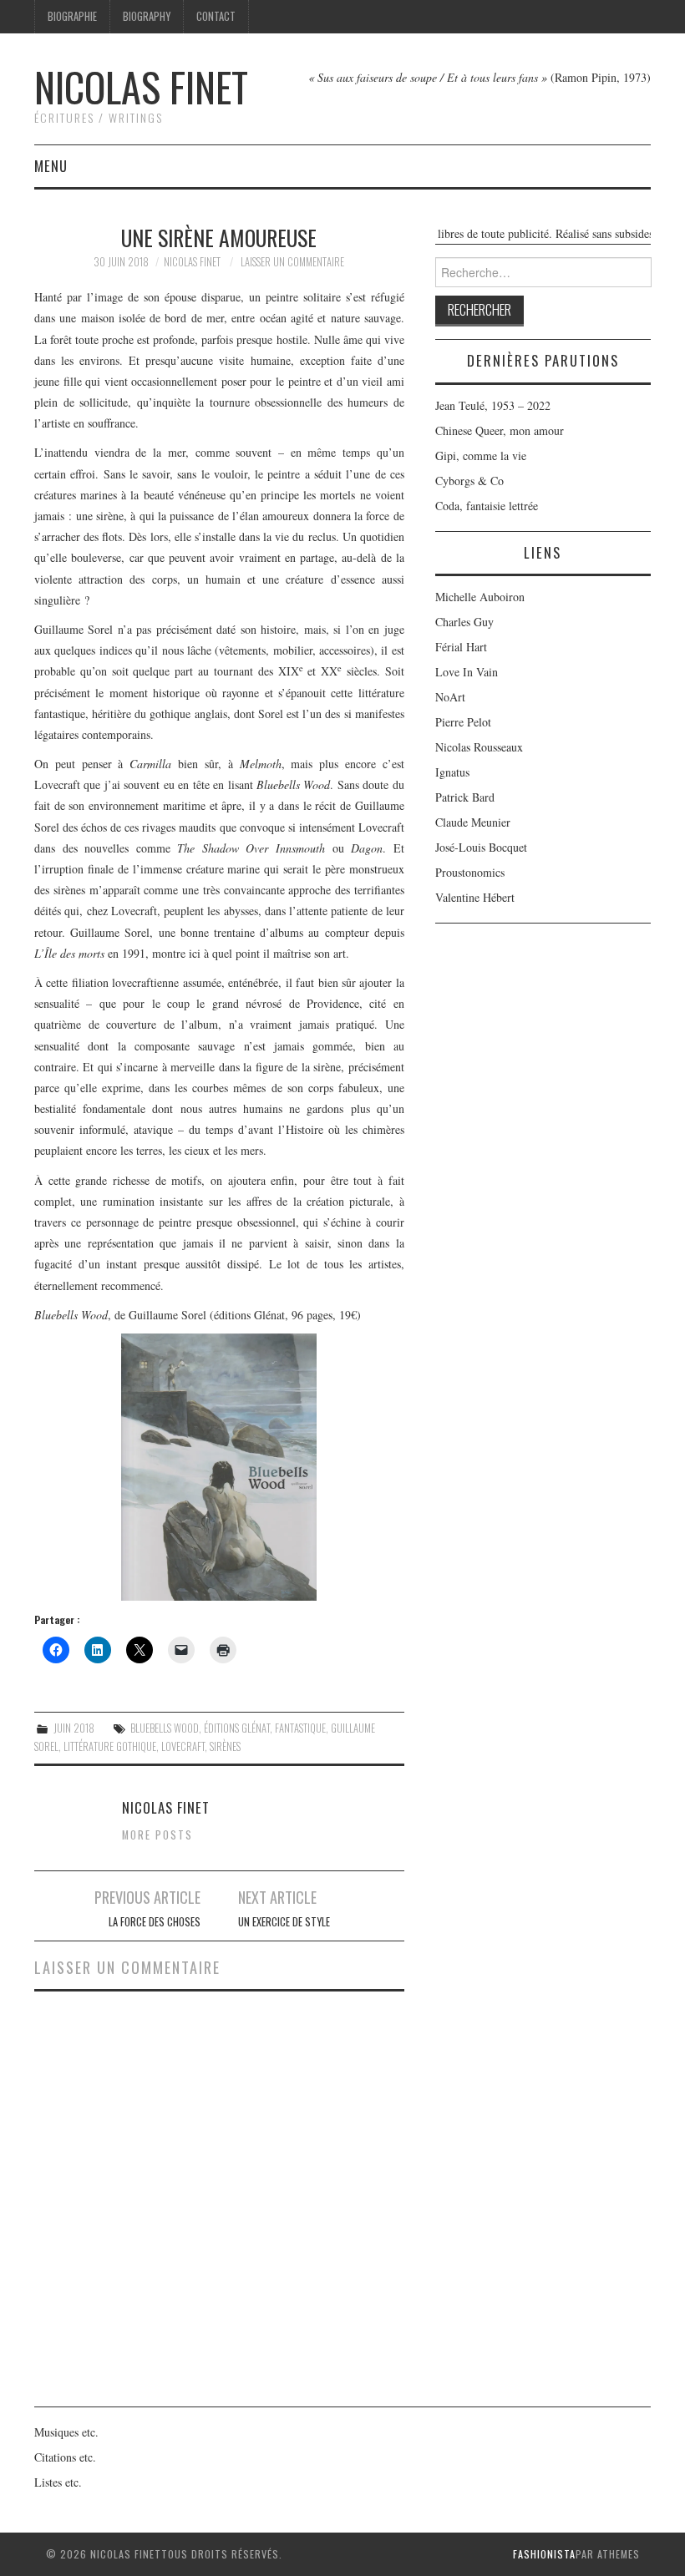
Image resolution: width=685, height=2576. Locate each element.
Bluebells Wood (165, 1728)
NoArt (450, 697)
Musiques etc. (66, 2432)
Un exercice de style (284, 1922)
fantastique (300, 1728)
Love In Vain (467, 672)
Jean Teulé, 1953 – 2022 (493, 405)
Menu (51, 166)
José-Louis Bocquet (481, 847)
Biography (147, 16)
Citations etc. (65, 2457)
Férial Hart (461, 647)
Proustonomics (470, 872)
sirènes (225, 1746)
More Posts (157, 1835)
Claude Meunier (473, 822)
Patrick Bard (465, 797)
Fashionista (544, 2554)
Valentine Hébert (475, 897)
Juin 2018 (74, 1728)
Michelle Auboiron (480, 597)
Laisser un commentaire (292, 262)
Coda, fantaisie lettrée (487, 506)
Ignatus (452, 772)
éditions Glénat (237, 1728)
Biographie (72, 16)
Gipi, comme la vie (481, 455)
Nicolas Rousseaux (479, 747)
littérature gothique (110, 1746)
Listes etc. (58, 2482)
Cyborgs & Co (469, 481)
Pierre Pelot (463, 722)
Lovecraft (183, 1746)
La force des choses (155, 1922)
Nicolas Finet (141, 86)
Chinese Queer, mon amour (500, 430)
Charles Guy (464, 622)
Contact (216, 16)
